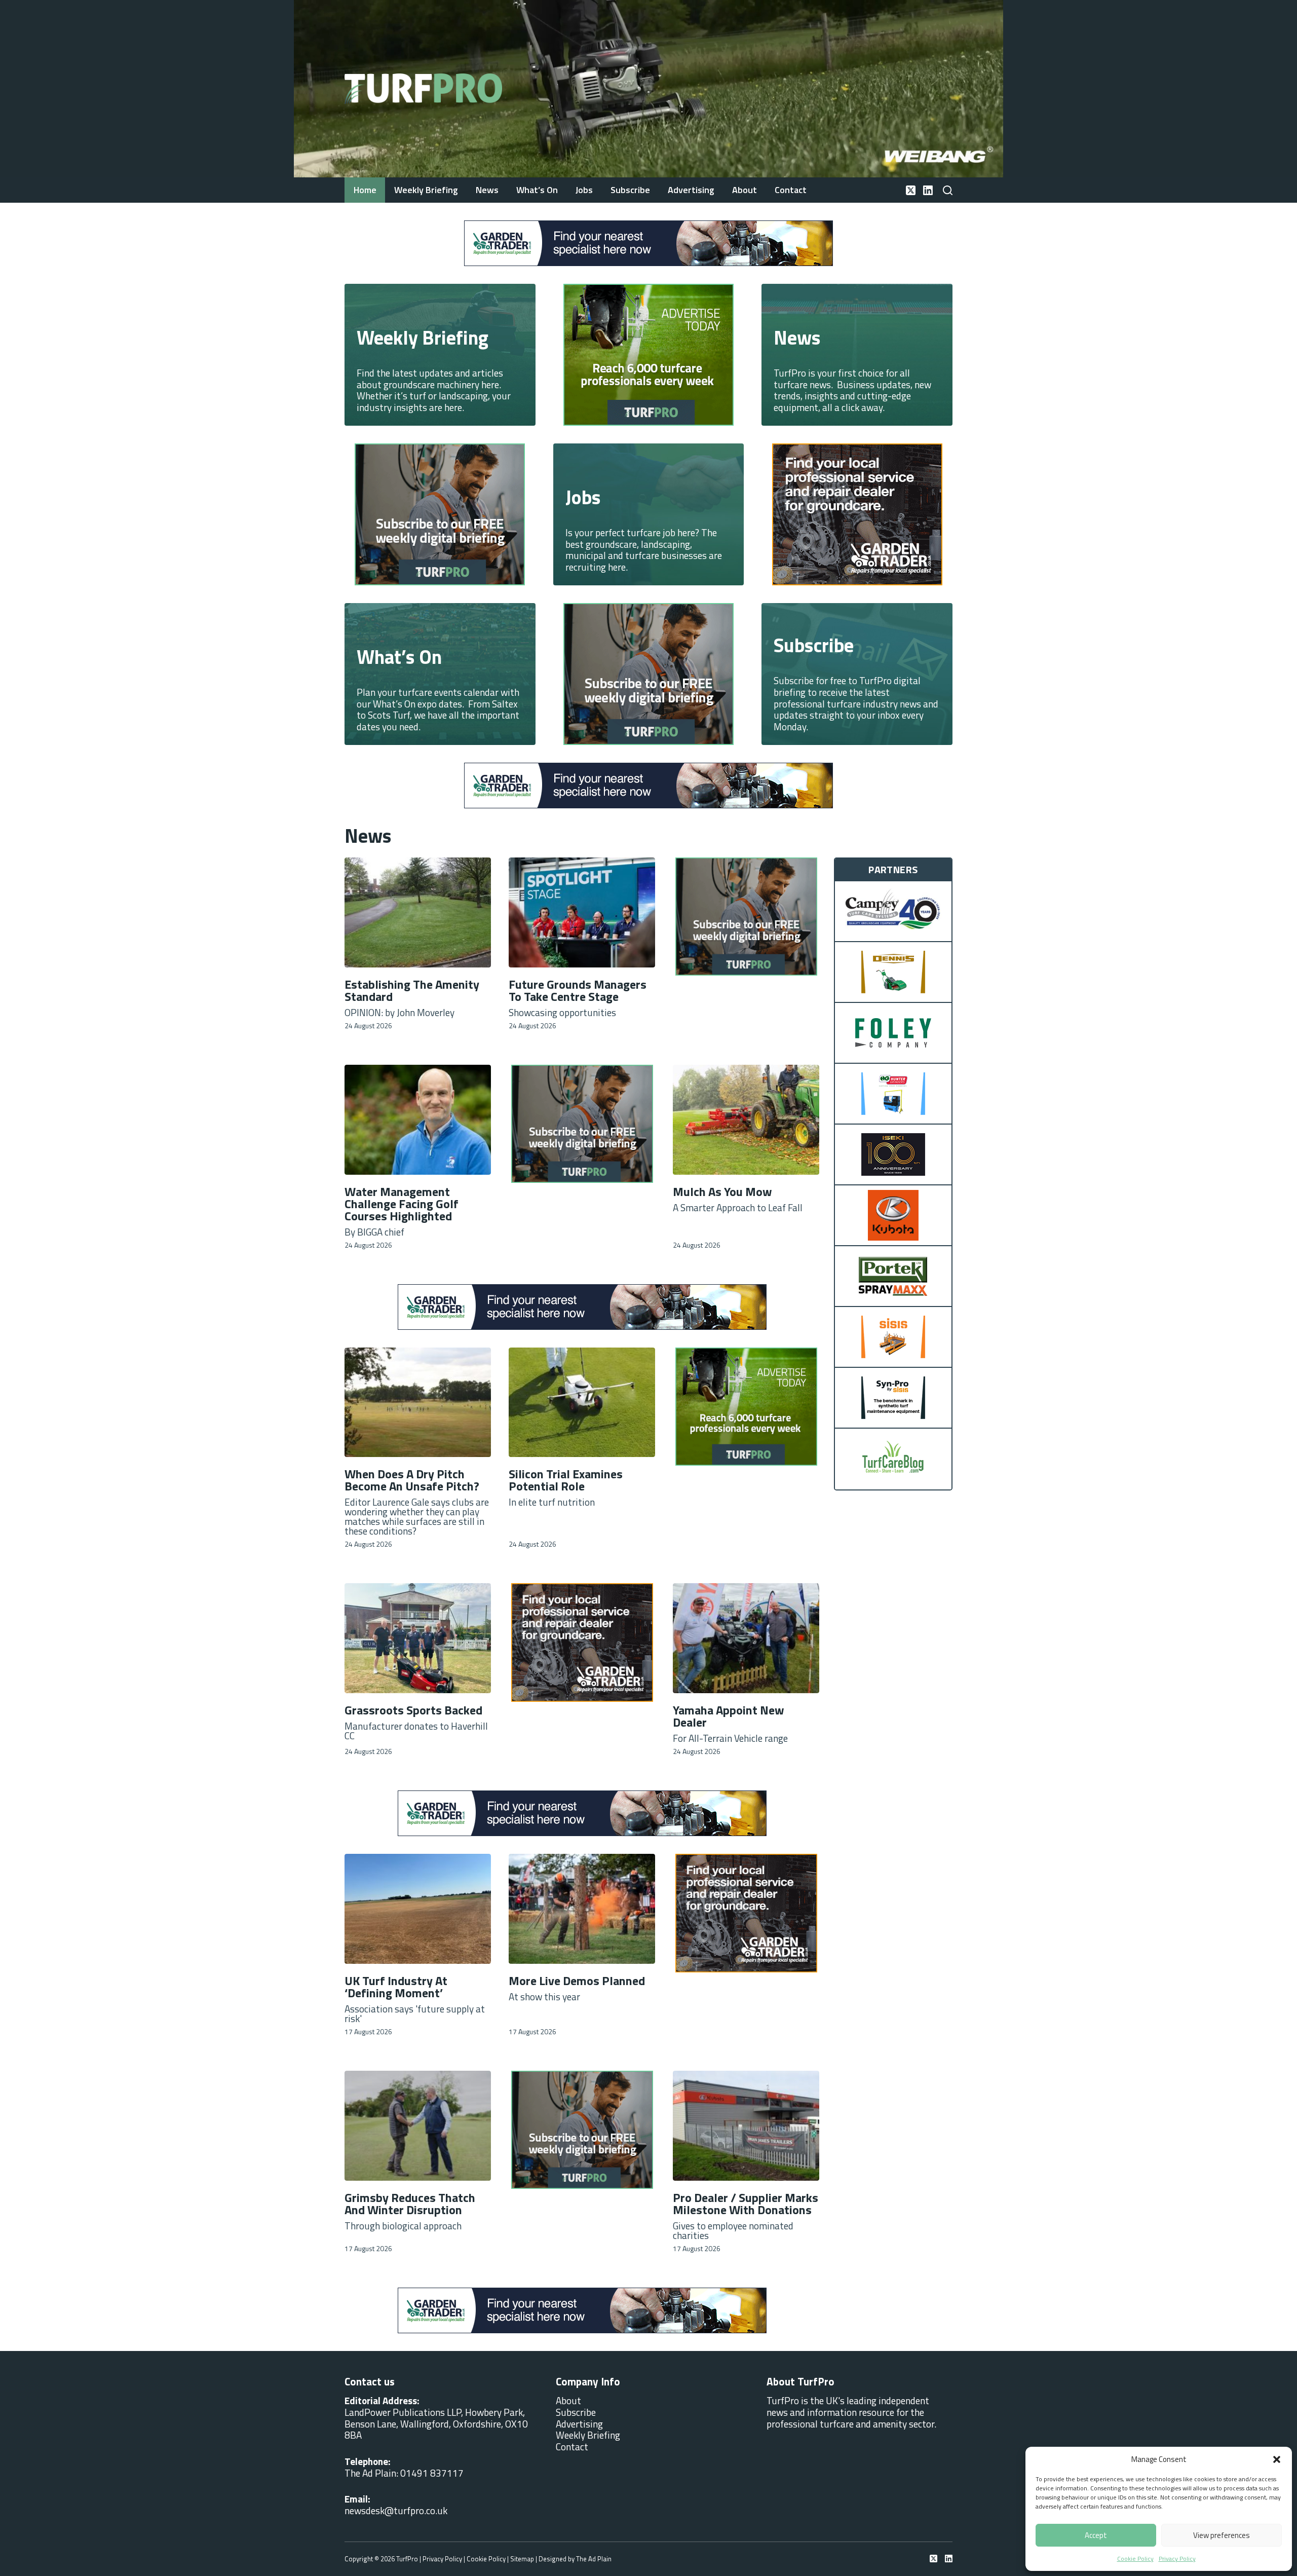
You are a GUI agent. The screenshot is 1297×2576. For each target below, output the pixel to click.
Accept (1096, 2535)
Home (365, 190)
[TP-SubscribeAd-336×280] (648, 353)
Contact (791, 190)
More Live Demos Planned (577, 1981)
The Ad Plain (594, 2559)
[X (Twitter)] (911, 190)
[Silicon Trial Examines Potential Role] (582, 1403)
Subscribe (630, 190)
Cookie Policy (1135, 2559)
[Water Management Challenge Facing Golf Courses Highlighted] (418, 1120)
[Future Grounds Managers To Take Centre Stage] (582, 912)
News (487, 190)
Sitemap (522, 2559)
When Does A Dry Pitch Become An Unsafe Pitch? (412, 1480)
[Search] (948, 190)
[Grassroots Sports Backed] (418, 1638)
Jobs (584, 190)
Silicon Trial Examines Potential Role (566, 1480)
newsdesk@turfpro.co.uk (396, 2510)
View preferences (1222, 2535)
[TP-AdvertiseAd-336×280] (440, 513)
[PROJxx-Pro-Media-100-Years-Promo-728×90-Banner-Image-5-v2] (648, 242)
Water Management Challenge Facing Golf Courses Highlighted (402, 1204)
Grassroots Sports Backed (413, 1710)
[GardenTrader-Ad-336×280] (648, 673)
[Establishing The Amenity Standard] (418, 912)
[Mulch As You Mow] (746, 1120)
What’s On (537, 190)
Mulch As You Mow (722, 1191)
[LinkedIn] (928, 190)
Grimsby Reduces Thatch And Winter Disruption (410, 2204)
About (745, 190)
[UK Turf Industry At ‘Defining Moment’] (418, 1909)
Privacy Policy (1177, 2559)
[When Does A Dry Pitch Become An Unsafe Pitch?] (418, 1403)
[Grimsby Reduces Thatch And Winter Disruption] (418, 2126)
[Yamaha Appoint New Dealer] (746, 1638)
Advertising (691, 190)
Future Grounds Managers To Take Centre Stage (578, 990)
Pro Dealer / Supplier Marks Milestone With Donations (746, 2204)
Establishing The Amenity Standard (412, 990)
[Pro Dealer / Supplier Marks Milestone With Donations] (746, 2126)
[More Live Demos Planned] (582, 1909)
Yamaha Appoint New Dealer (729, 1716)
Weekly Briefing (426, 190)
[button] (1277, 2459)
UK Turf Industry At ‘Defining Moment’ (396, 1987)
